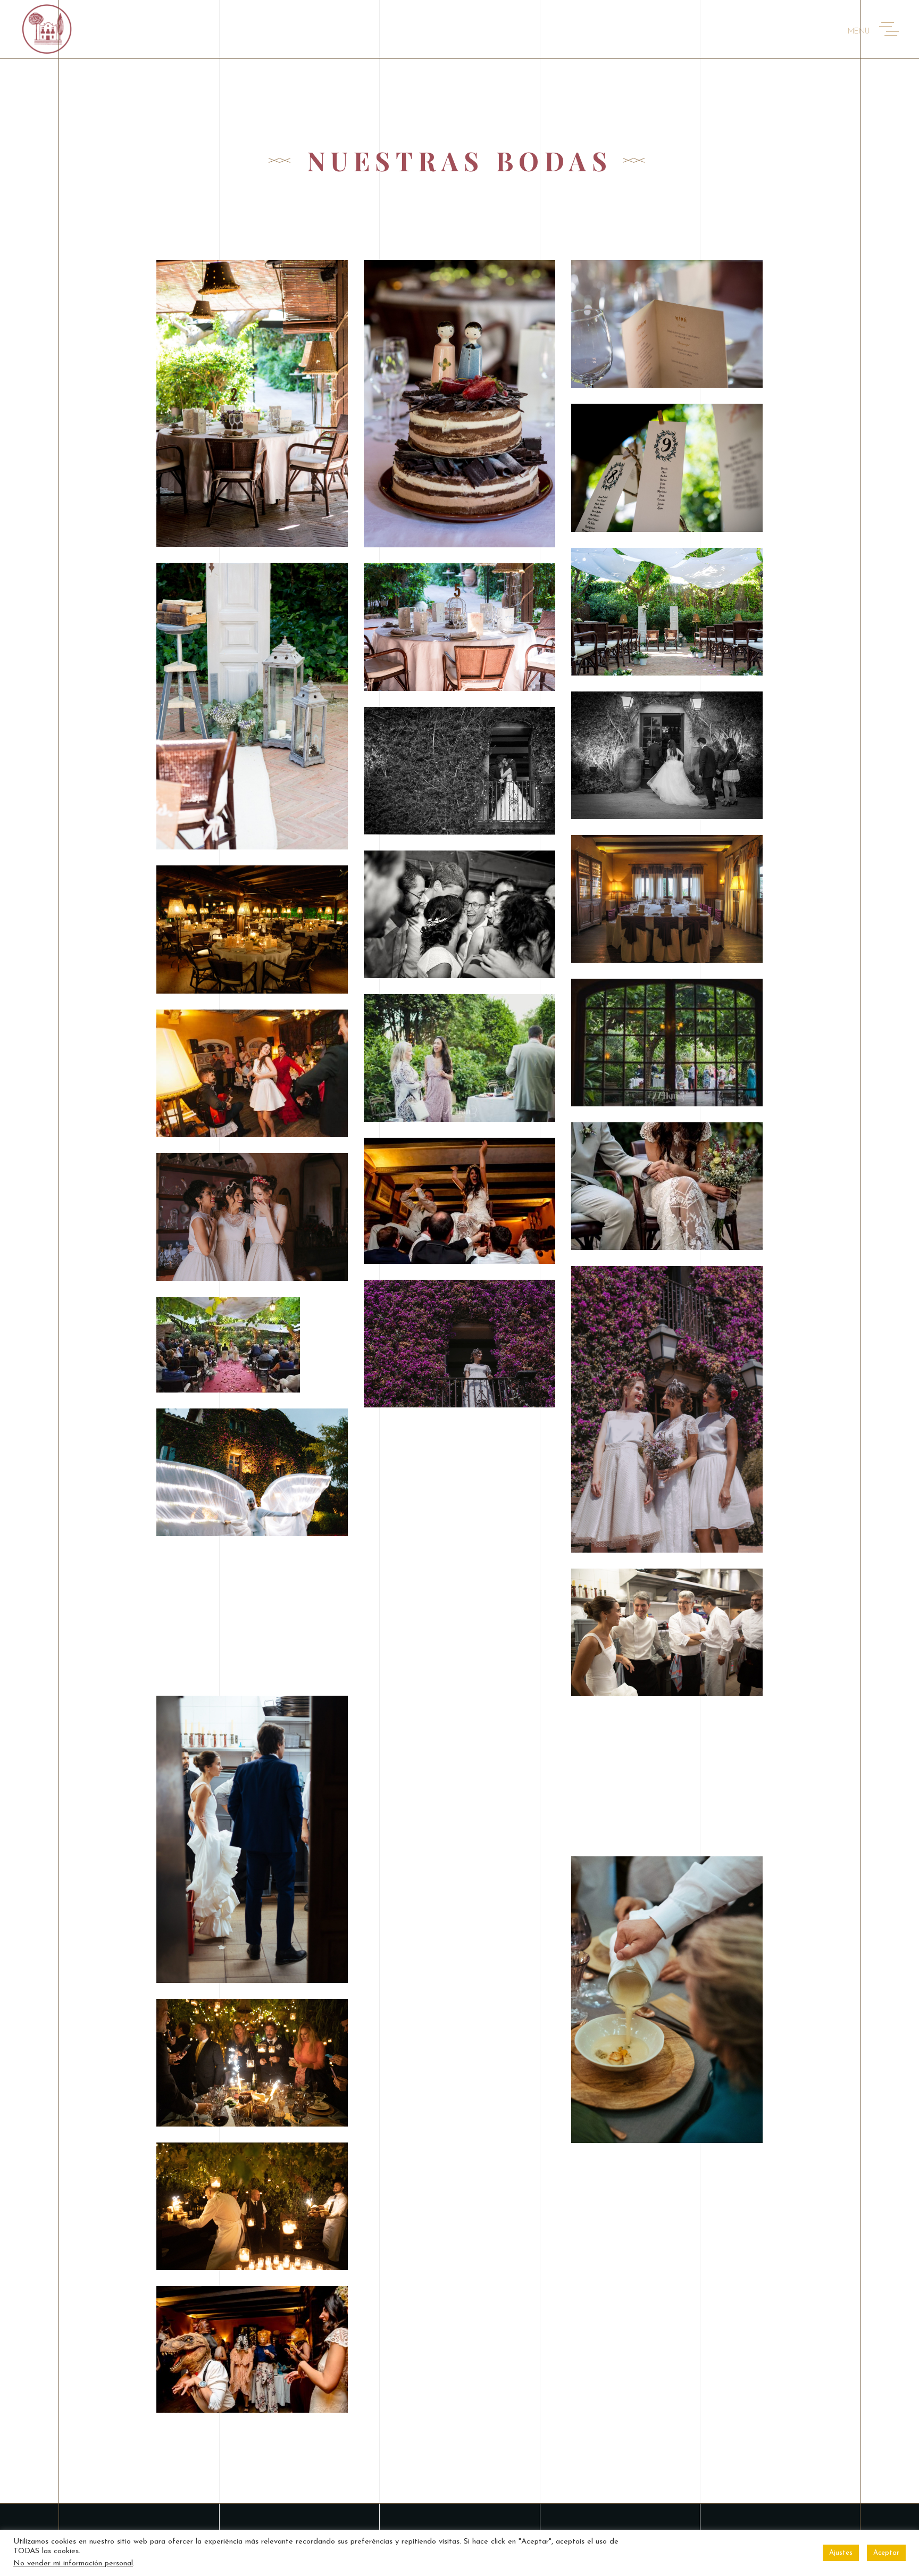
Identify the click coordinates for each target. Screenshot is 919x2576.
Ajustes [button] (841, 2553)
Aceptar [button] (886, 2553)
